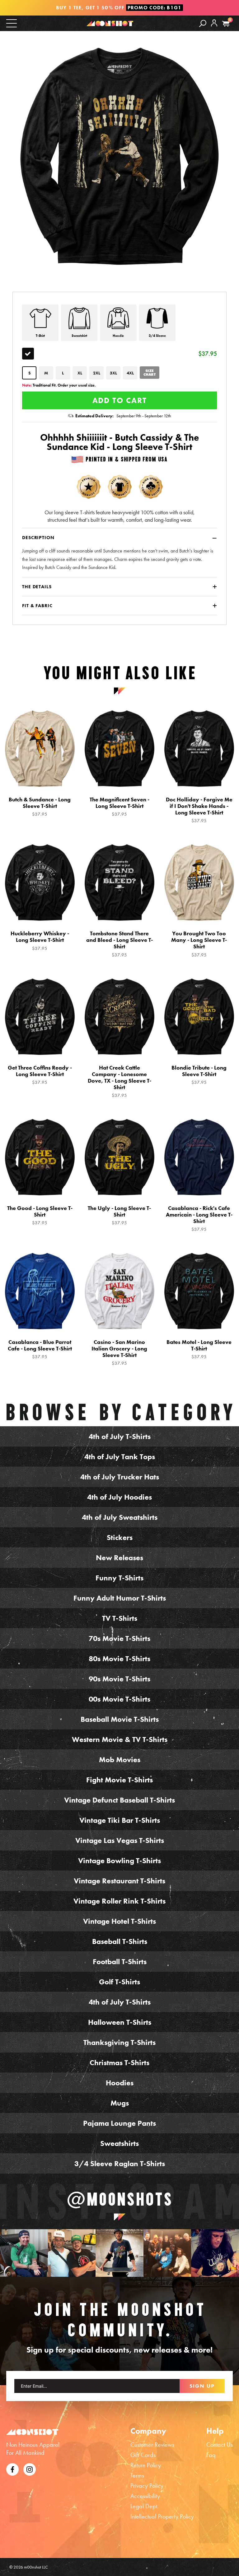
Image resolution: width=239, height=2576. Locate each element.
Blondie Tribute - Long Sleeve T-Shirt (199, 1075)
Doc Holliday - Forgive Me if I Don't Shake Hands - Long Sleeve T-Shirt (199, 810)
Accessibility (145, 2496)
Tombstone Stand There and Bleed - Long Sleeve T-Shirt (119, 944)
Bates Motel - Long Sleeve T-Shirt (199, 1349)
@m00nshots (120, 2199)
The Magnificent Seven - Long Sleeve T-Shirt (119, 807)
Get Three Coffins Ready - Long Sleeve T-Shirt (40, 1075)
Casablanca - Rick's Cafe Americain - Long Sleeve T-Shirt (199, 1219)
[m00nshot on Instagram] (24, 2253)
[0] (226, 24)
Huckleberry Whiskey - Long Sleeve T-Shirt (40, 941)
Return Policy (146, 2465)
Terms (137, 2475)
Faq (211, 2455)
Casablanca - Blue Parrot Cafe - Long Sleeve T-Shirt (40, 1349)
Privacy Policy (147, 2486)
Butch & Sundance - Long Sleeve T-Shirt (40, 807)
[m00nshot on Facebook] (12, 2468)
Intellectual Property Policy (162, 2516)
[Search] (203, 23)
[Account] (214, 28)
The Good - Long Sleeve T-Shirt (40, 1215)
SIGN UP (202, 2386)
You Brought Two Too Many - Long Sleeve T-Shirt (199, 944)
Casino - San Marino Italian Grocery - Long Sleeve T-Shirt (119, 1352)
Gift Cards (143, 2455)
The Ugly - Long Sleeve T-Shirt (119, 1215)
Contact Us (220, 2445)
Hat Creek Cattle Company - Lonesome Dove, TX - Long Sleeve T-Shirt (119, 1081)
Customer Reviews (152, 2445)
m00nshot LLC (36, 2567)
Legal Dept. (145, 2506)
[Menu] (12, 23)
